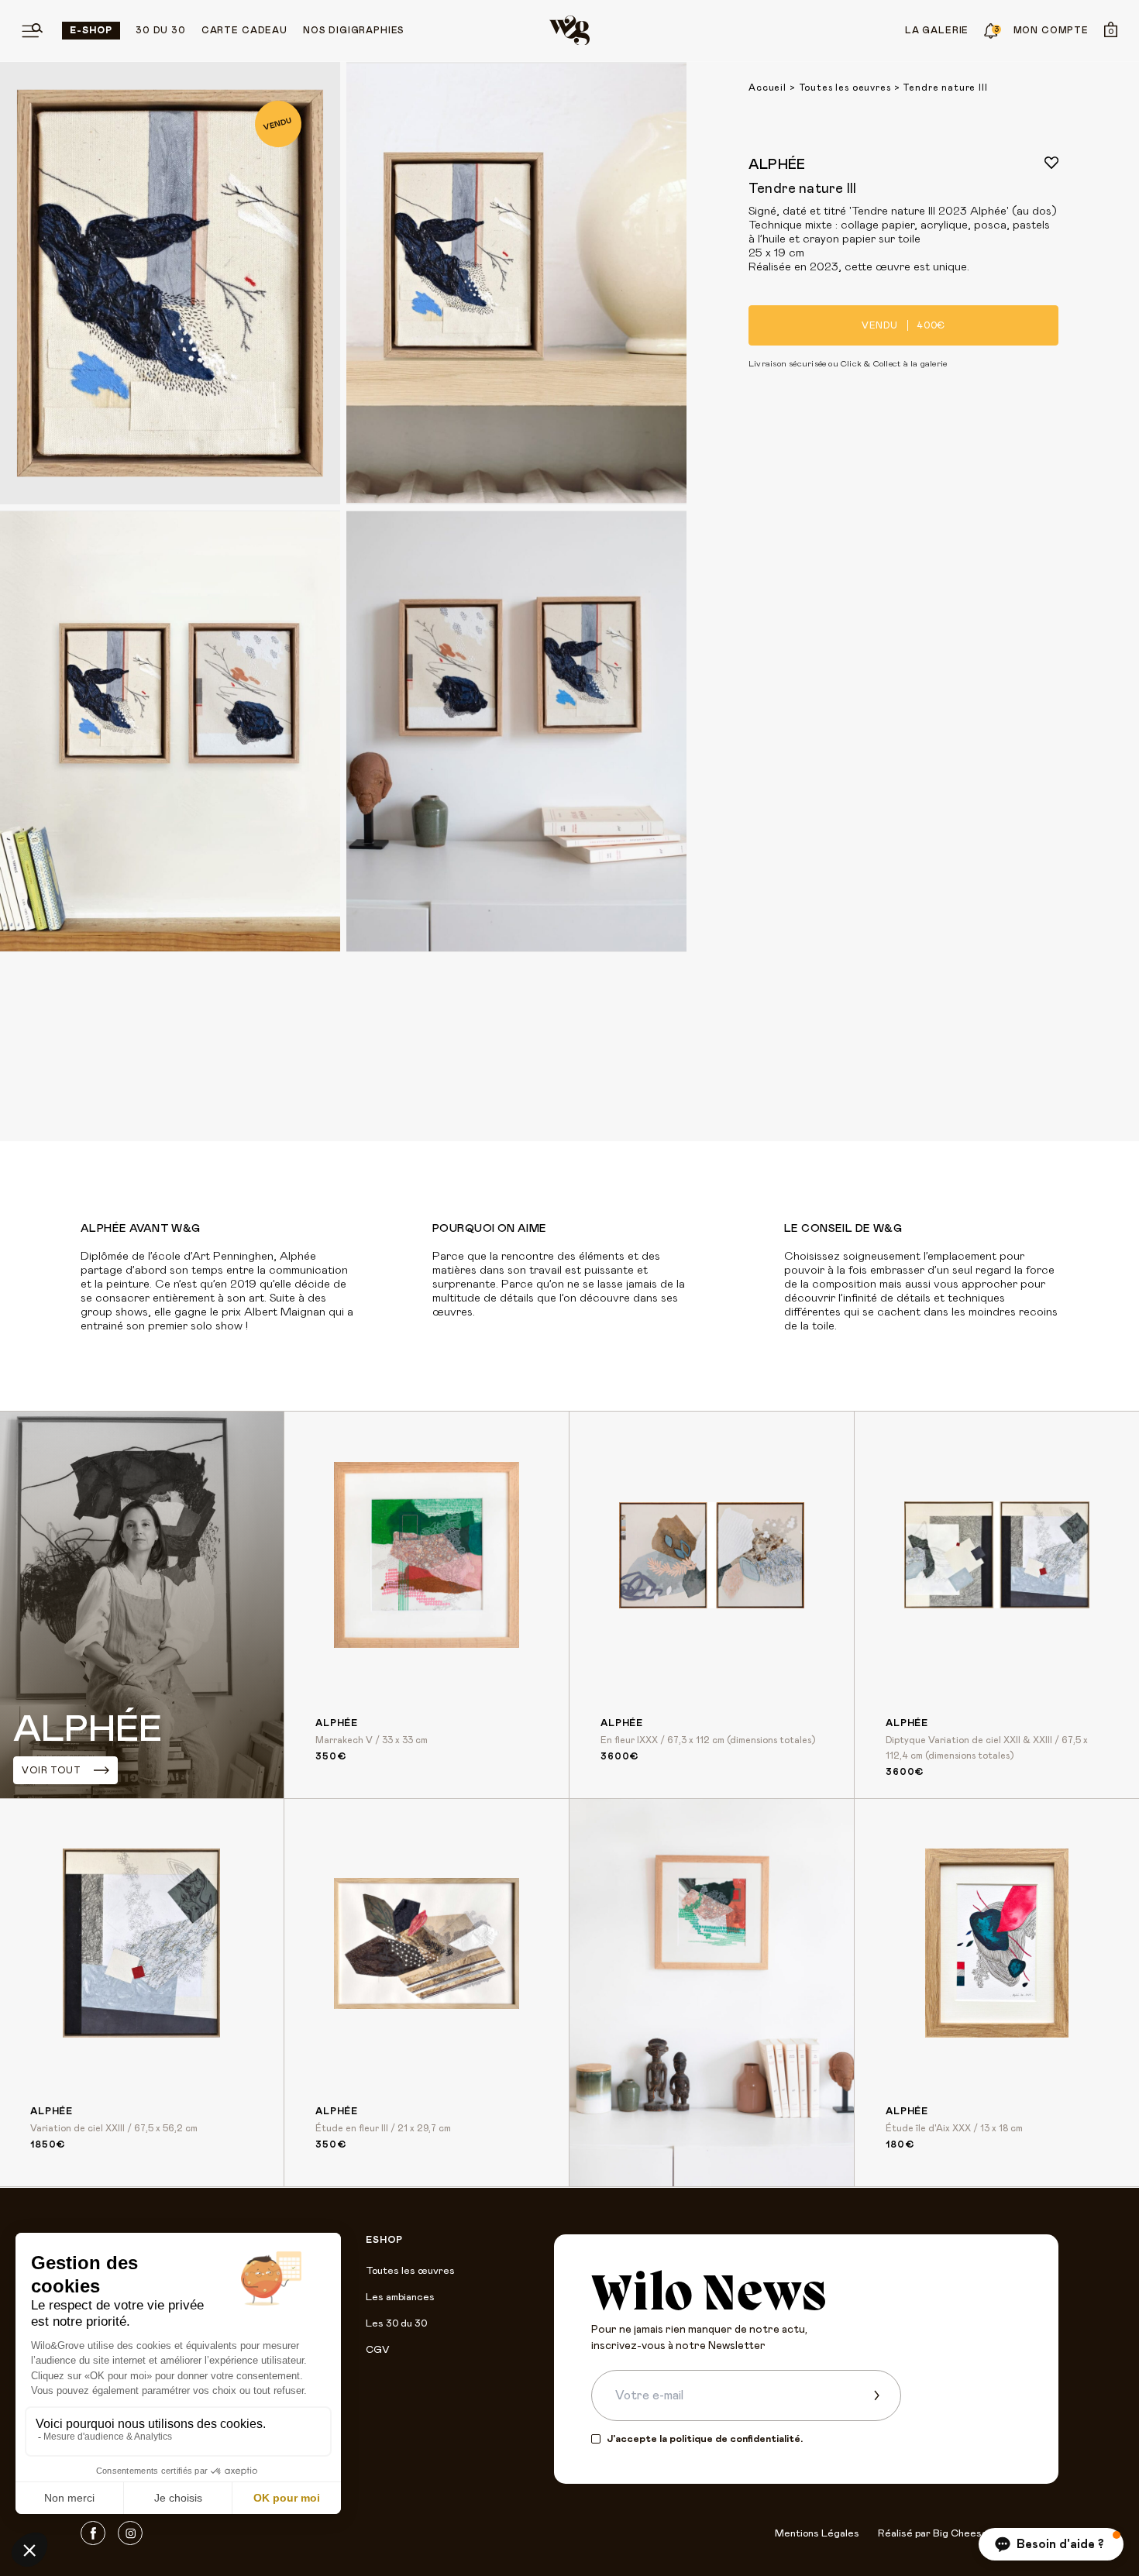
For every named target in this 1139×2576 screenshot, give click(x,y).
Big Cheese (960, 2534)
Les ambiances (400, 2297)
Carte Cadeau (244, 30)
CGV (377, 2350)
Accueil (767, 88)
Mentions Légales (817, 2534)
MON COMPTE (1051, 30)
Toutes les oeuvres (845, 88)
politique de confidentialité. (736, 2439)
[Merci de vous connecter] (1051, 163)
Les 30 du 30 (396, 2324)
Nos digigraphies (354, 30)
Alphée (777, 165)
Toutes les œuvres (410, 2271)
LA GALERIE (937, 30)
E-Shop (91, 30)
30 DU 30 (161, 30)
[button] (1051, 2544)
